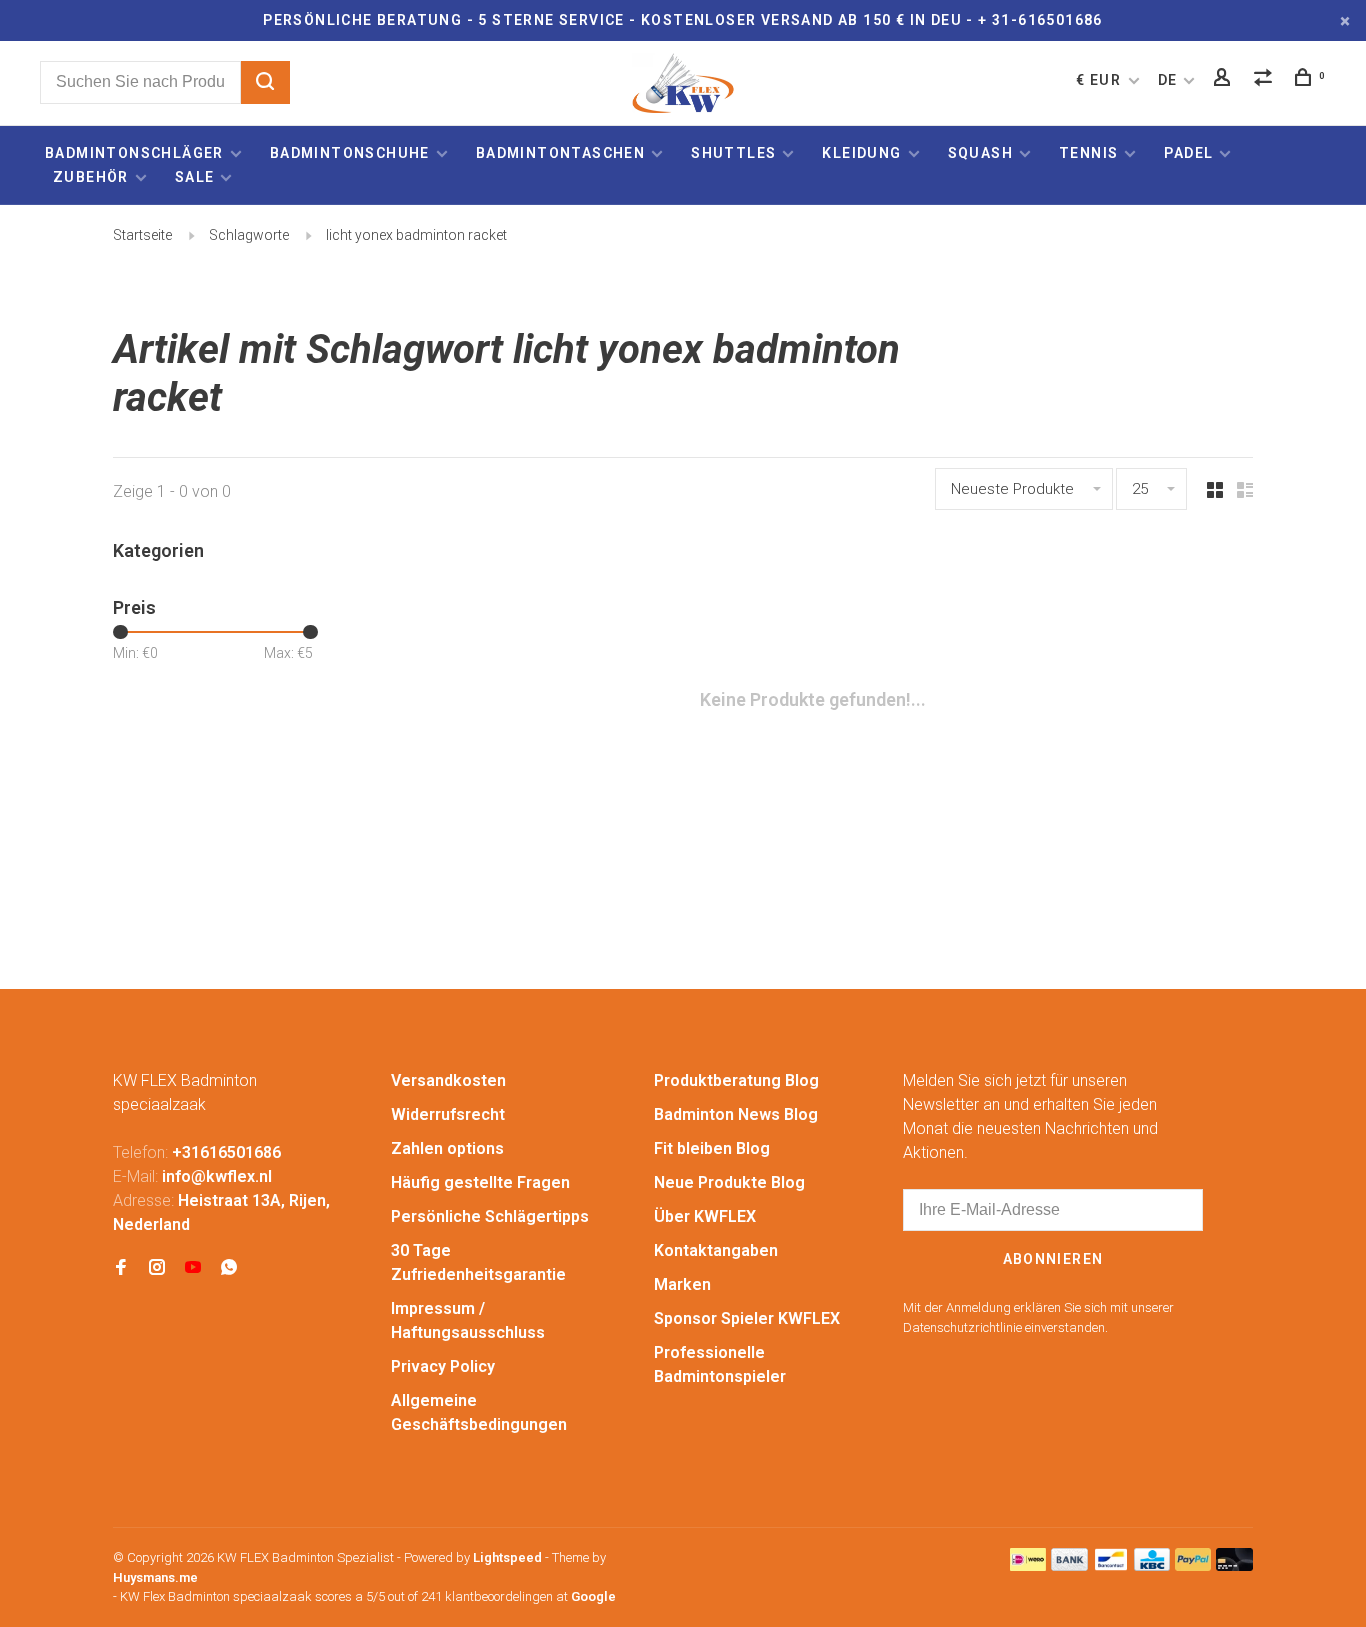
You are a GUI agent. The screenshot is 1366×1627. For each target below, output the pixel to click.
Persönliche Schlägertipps (490, 1216)
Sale (195, 177)
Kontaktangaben (716, 1250)
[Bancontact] (1111, 1565)
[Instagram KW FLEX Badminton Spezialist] (157, 1268)
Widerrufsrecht (448, 1114)
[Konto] (1225, 80)
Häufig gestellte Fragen (480, 1182)
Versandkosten (448, 1080)
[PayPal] (1193, 1565)
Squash (980, 153)
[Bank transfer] (1069, 1565)
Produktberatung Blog (736, 1080)
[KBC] (1152, 1565)
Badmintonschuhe (350, 153)
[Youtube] (193, 1268)
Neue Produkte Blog (729, 1182)
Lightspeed (507, 1557)
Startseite (142, 235)
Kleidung (861, 153)
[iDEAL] (1028, 1565)
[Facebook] (121, 1268)
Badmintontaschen (560, 153)
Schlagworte (249, 235)
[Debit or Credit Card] (1234, 1565)
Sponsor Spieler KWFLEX (747, 1318)
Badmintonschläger (134, 153)
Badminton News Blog (736, 1114)
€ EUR (1100, 80)
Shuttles (733, 153)
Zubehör (91, 177)
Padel (1188, 153)
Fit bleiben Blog (712, 1148)
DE (1168, 80)
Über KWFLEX (705, 1216)
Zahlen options (447, 1148)
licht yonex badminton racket (416, 235)
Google (593, 1596)
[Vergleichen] (1266, 80)
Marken (682, 1284)
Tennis (1088, 153)
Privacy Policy (443, 1366)
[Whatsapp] (229, 1268)
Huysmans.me (155, 1577)
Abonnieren (1053, 1259)
